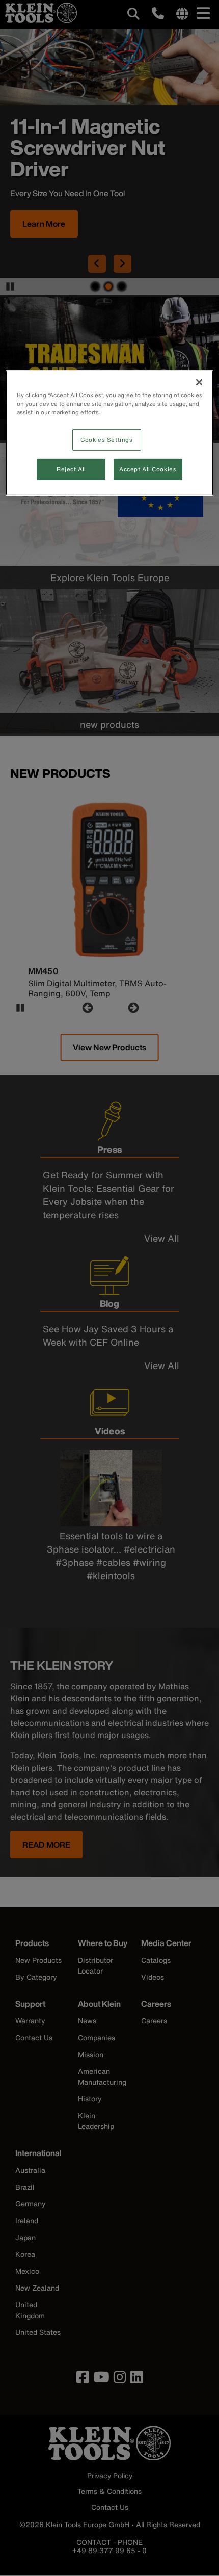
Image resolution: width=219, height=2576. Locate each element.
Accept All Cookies (148, 469)
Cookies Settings (106, 440)
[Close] (199, 382)
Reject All (71, 469)
